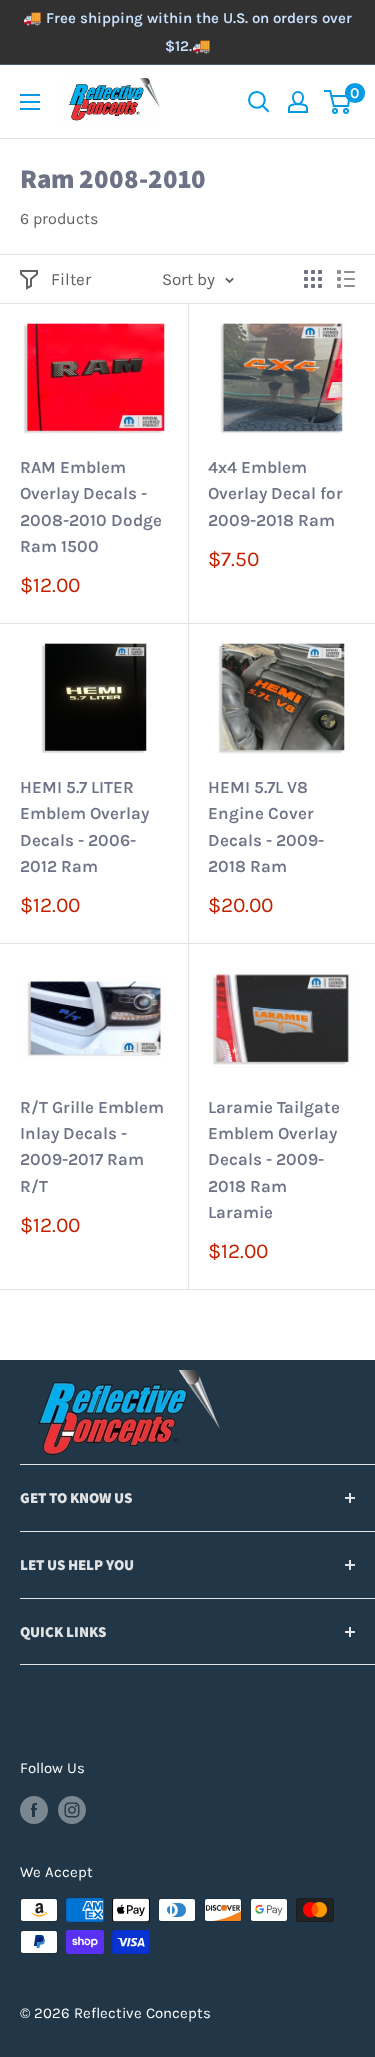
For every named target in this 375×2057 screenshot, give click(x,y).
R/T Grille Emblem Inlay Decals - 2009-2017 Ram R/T (92, 1146)
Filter (71, 279)
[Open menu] (30, 102)
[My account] (298, 102)
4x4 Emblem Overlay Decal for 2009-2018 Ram (275, 493)
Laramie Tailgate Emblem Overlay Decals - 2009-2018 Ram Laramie (274, 1159)
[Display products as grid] (313, 279)
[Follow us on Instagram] (72, 1808)
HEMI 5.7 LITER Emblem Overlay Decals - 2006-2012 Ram (84, 826)
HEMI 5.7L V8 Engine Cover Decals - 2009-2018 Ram (266, 826)
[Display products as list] (346, 279)
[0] (338, 102)
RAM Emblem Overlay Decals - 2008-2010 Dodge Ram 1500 (91, 506)
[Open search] (259, 102)
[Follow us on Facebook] (34, 1808)
